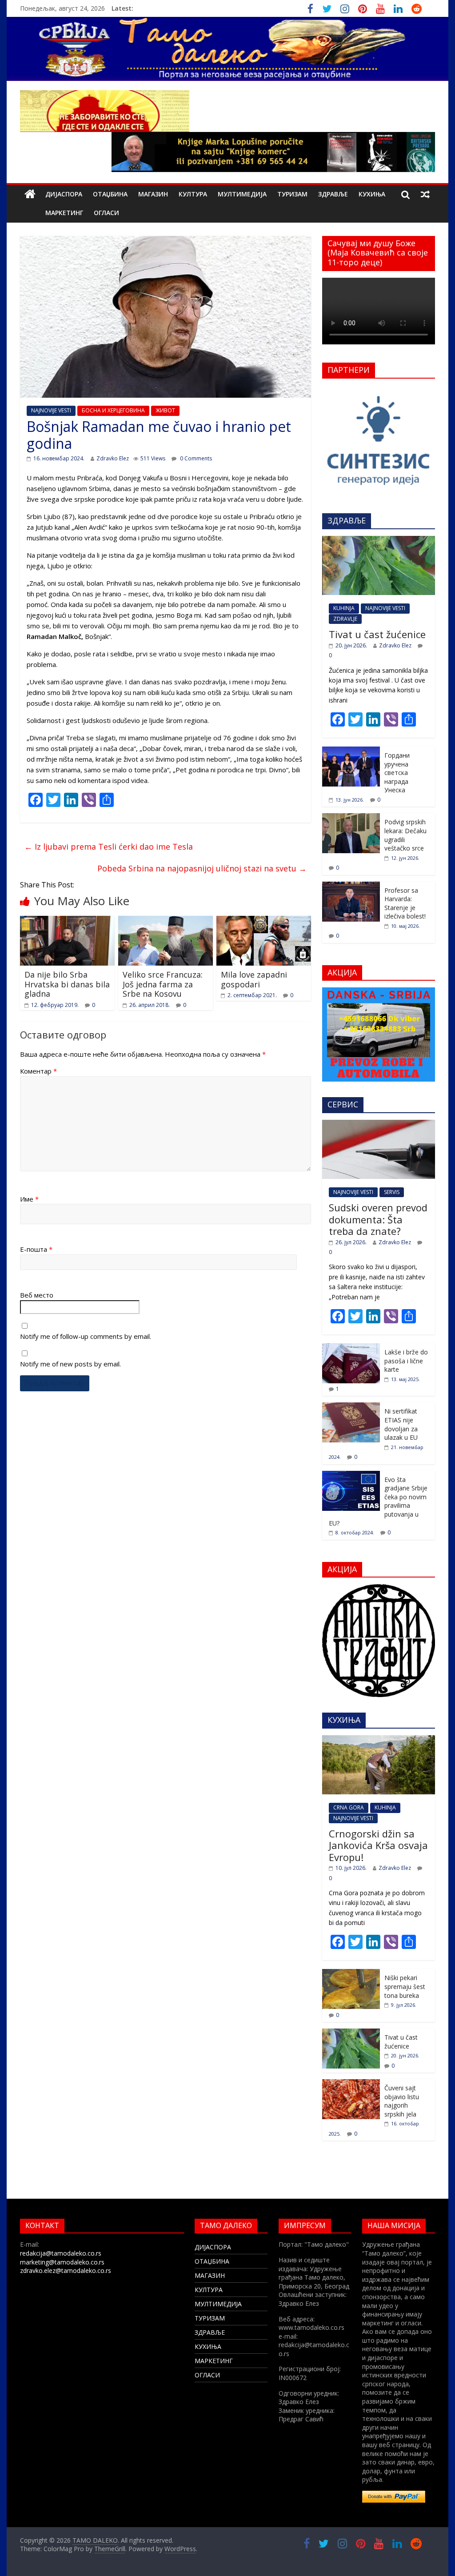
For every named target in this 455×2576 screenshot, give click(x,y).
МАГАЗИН (153, 194)
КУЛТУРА (193, 194)
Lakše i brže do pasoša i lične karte (406, 1361)
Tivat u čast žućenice (377, 634)
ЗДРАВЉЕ (333, 194)
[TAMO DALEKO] (30, 194)
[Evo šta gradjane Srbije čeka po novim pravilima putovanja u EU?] (351, 1476)
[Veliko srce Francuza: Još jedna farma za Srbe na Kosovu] (166, 921)
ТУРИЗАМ (292, 194)
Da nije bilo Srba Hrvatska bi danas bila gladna (67, 984)
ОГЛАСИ (106, 213)
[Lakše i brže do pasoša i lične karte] (351, 1348)
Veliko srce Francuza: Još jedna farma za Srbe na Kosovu (163, 984)
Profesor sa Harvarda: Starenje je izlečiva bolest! (405, 903)
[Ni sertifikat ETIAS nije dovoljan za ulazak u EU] (351, 1407)
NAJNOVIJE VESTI (51, 410)
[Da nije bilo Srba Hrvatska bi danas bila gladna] (67, 921)
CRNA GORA (349, 1807)
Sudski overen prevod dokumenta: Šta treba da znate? (378, 1219)
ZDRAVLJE (345, 619)
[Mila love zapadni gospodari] (264, 921)
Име (29, 1199)
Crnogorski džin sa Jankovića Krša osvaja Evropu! (378, 1845)
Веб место (37, 1295)
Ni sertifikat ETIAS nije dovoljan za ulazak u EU (401, 1424)
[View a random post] (425, 194)
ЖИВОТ (165, 410)
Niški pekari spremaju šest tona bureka (405, 1986)
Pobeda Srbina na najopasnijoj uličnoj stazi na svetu (202, 868)
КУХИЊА (372, 194)
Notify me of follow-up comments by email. (86, 1336)
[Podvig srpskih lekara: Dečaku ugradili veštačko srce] (351, 818)
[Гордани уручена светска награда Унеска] (351, 751)
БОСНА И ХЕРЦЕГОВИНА (113, 410)
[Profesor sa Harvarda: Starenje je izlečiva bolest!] (351, 886)
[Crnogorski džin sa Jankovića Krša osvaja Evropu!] (379, 1740)
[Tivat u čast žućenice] (379, 541)
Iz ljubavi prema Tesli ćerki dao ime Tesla (109, 847)
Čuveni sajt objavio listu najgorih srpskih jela (402, 2101)
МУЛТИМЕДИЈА (242, 194)
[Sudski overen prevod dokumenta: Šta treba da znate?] (379, 1124)
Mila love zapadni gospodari (254, 979)
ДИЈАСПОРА (64, 194)
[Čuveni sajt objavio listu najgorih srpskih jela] (351, 2084)
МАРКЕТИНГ (64, 213)
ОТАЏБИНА (110, 194)
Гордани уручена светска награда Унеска (397, 773)
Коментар (38, 1071)
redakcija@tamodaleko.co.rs (61, 2253)
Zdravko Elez (113, 458)
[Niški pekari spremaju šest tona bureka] (351, 1974)
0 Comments (195, 458)
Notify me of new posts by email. (70, 1364)
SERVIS (392, 1192)
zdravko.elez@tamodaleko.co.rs (66, 2270)
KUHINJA (344, 608)
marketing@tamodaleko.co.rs (62, 2262)
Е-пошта (36, 1249)
